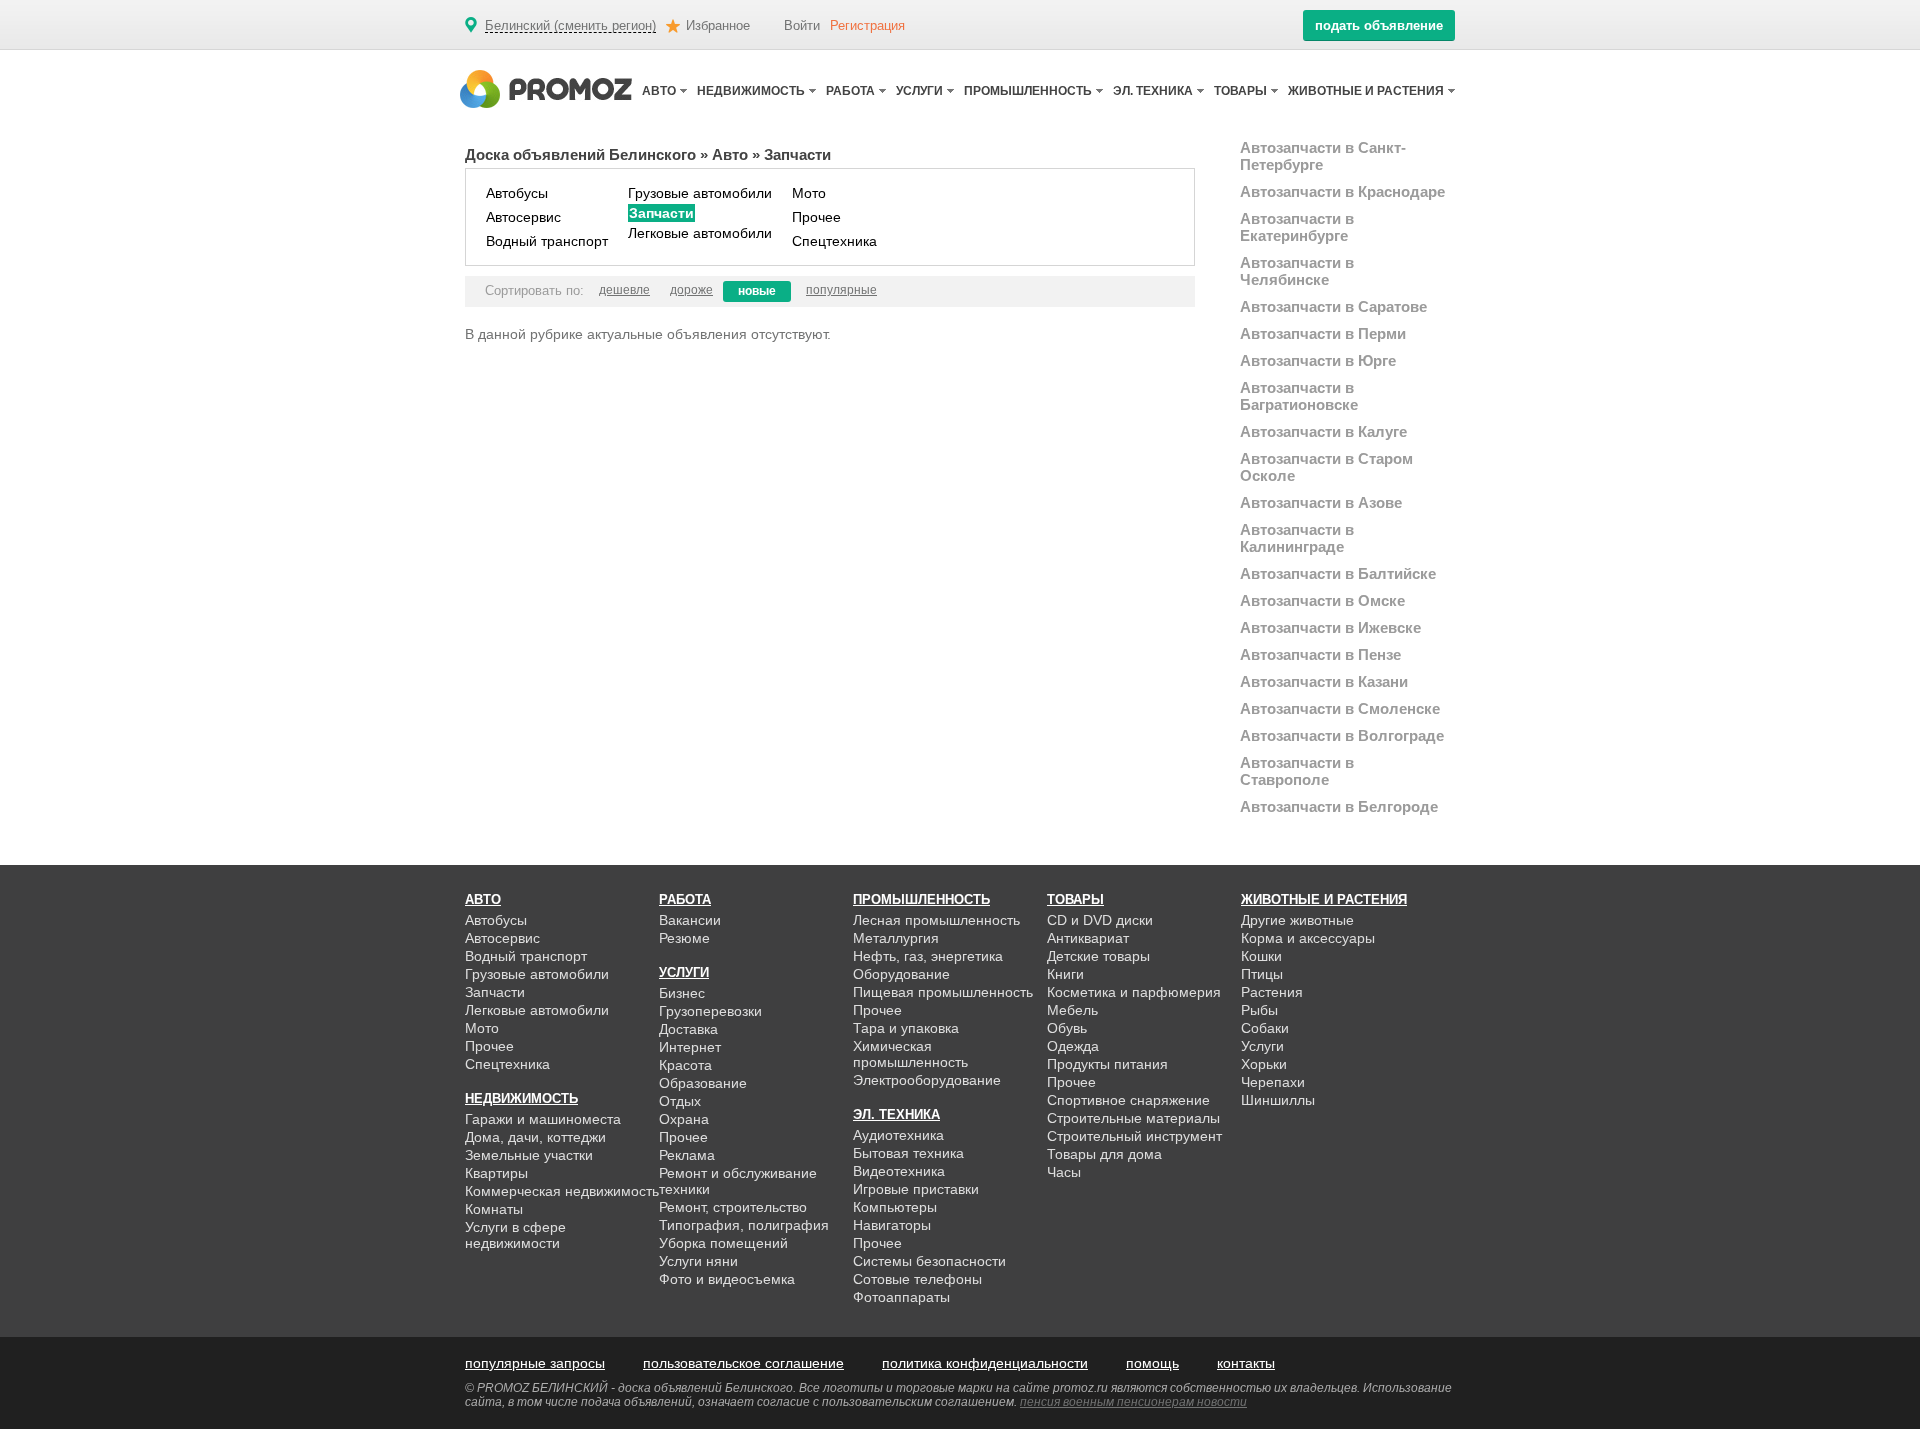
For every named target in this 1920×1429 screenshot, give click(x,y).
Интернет (690, 1047)
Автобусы (517, 193)
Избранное (718, 25)
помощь (1152, 1363)
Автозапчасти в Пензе (1320, 654)
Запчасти (661, 213)
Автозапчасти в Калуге (1323, 431)
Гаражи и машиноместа (543, 1119)
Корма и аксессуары (1308, 938)
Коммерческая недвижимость (562, 1191)
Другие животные (1297, 920)
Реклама (687, 1155)
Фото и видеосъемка (727, 1279)
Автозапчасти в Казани (1324, 681)
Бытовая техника (908, 1153)
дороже (691, 290)
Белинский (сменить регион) (570, 26)
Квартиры (496, 1173)
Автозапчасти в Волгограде (1342, 735)
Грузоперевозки (710, 1011)
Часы (1064, 1172)
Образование (703, 1083)
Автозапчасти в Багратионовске (1299, 396)
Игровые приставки (916, 1189)
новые (757, 291)
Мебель (1072, 1010)
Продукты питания (1107, 1064)
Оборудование (901, 974)
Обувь (1067, 1028)
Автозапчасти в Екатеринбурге (1297, 227)
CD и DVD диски (1100, 920)
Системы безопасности (929, 1261)
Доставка (688, 1029)
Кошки (1261, 956)
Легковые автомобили (700, 233)
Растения (1272, 992)
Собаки (1265, 1028)
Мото (809, 193)
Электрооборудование (927, 1080)
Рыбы (1259, 1010)
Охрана (684, 1119)
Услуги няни (698, 1261)
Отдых (680, 1101)
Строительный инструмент (1134, 1136)
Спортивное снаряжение (1128, 1100)
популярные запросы (535, 1363)
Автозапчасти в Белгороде (1339, 806)
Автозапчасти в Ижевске (1330, 627)
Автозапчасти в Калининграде (1297, 538)
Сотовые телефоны (917, 1279)
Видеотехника (899, 1171)
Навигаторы (892, 1225)
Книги (1065, 974)
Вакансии (690, 920)
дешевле (624, 290)
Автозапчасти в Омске (1322, 600)
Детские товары (1098, 956)
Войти (802, 25)
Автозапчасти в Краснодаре (1342, 191)
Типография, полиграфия (744, 1225)
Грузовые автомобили (700, 193)
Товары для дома (1104, 1154)
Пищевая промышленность (943, 992)
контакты (1246, 1363)
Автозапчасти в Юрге (1318, 360)
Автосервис (523, 217)
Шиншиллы (1278, 1100)
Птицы (1262, 974)
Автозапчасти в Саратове (1333, 306)
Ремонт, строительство (733, 1207)
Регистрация (867, 25)
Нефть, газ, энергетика (928, 956)
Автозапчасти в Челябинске (1297, 271)
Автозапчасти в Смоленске (1340, 708)
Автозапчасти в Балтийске (1338, 573)
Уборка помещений (723, 1243)
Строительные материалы (1133, 1118)
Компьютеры (895, 1207)
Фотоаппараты (901, 1297)
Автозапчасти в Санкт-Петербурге (1323, 156)
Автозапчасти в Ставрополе (1297, 771)
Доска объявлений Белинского (580, 154)
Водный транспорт (547, 241)
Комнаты (494, 1209)
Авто (730, 154)
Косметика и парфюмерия (1134, 992)
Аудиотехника (898, 1135)
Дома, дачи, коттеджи (535, 1137)
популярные (841, 290)
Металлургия (896, 938)
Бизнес (682, 993)
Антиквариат (1088, 938)
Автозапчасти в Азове (1321, 502)
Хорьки (1264, 1064)
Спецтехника (834, 241)
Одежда (1073, 1046)
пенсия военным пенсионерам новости (1133, 1402)
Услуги (1262, 1046)
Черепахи (1273, 1082)
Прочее (816, 217)
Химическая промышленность (910, 1054)
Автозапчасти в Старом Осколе (1326, 467)
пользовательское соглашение (743, 1363)
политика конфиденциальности (985, 1363)
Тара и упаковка (906, 1028)
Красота (685, 1065)
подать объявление (1379, 25)
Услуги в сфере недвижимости (515, 1235)
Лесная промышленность (936, 920)
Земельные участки (529, 1155)
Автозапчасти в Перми (1323, 333)
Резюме (684, 938)
